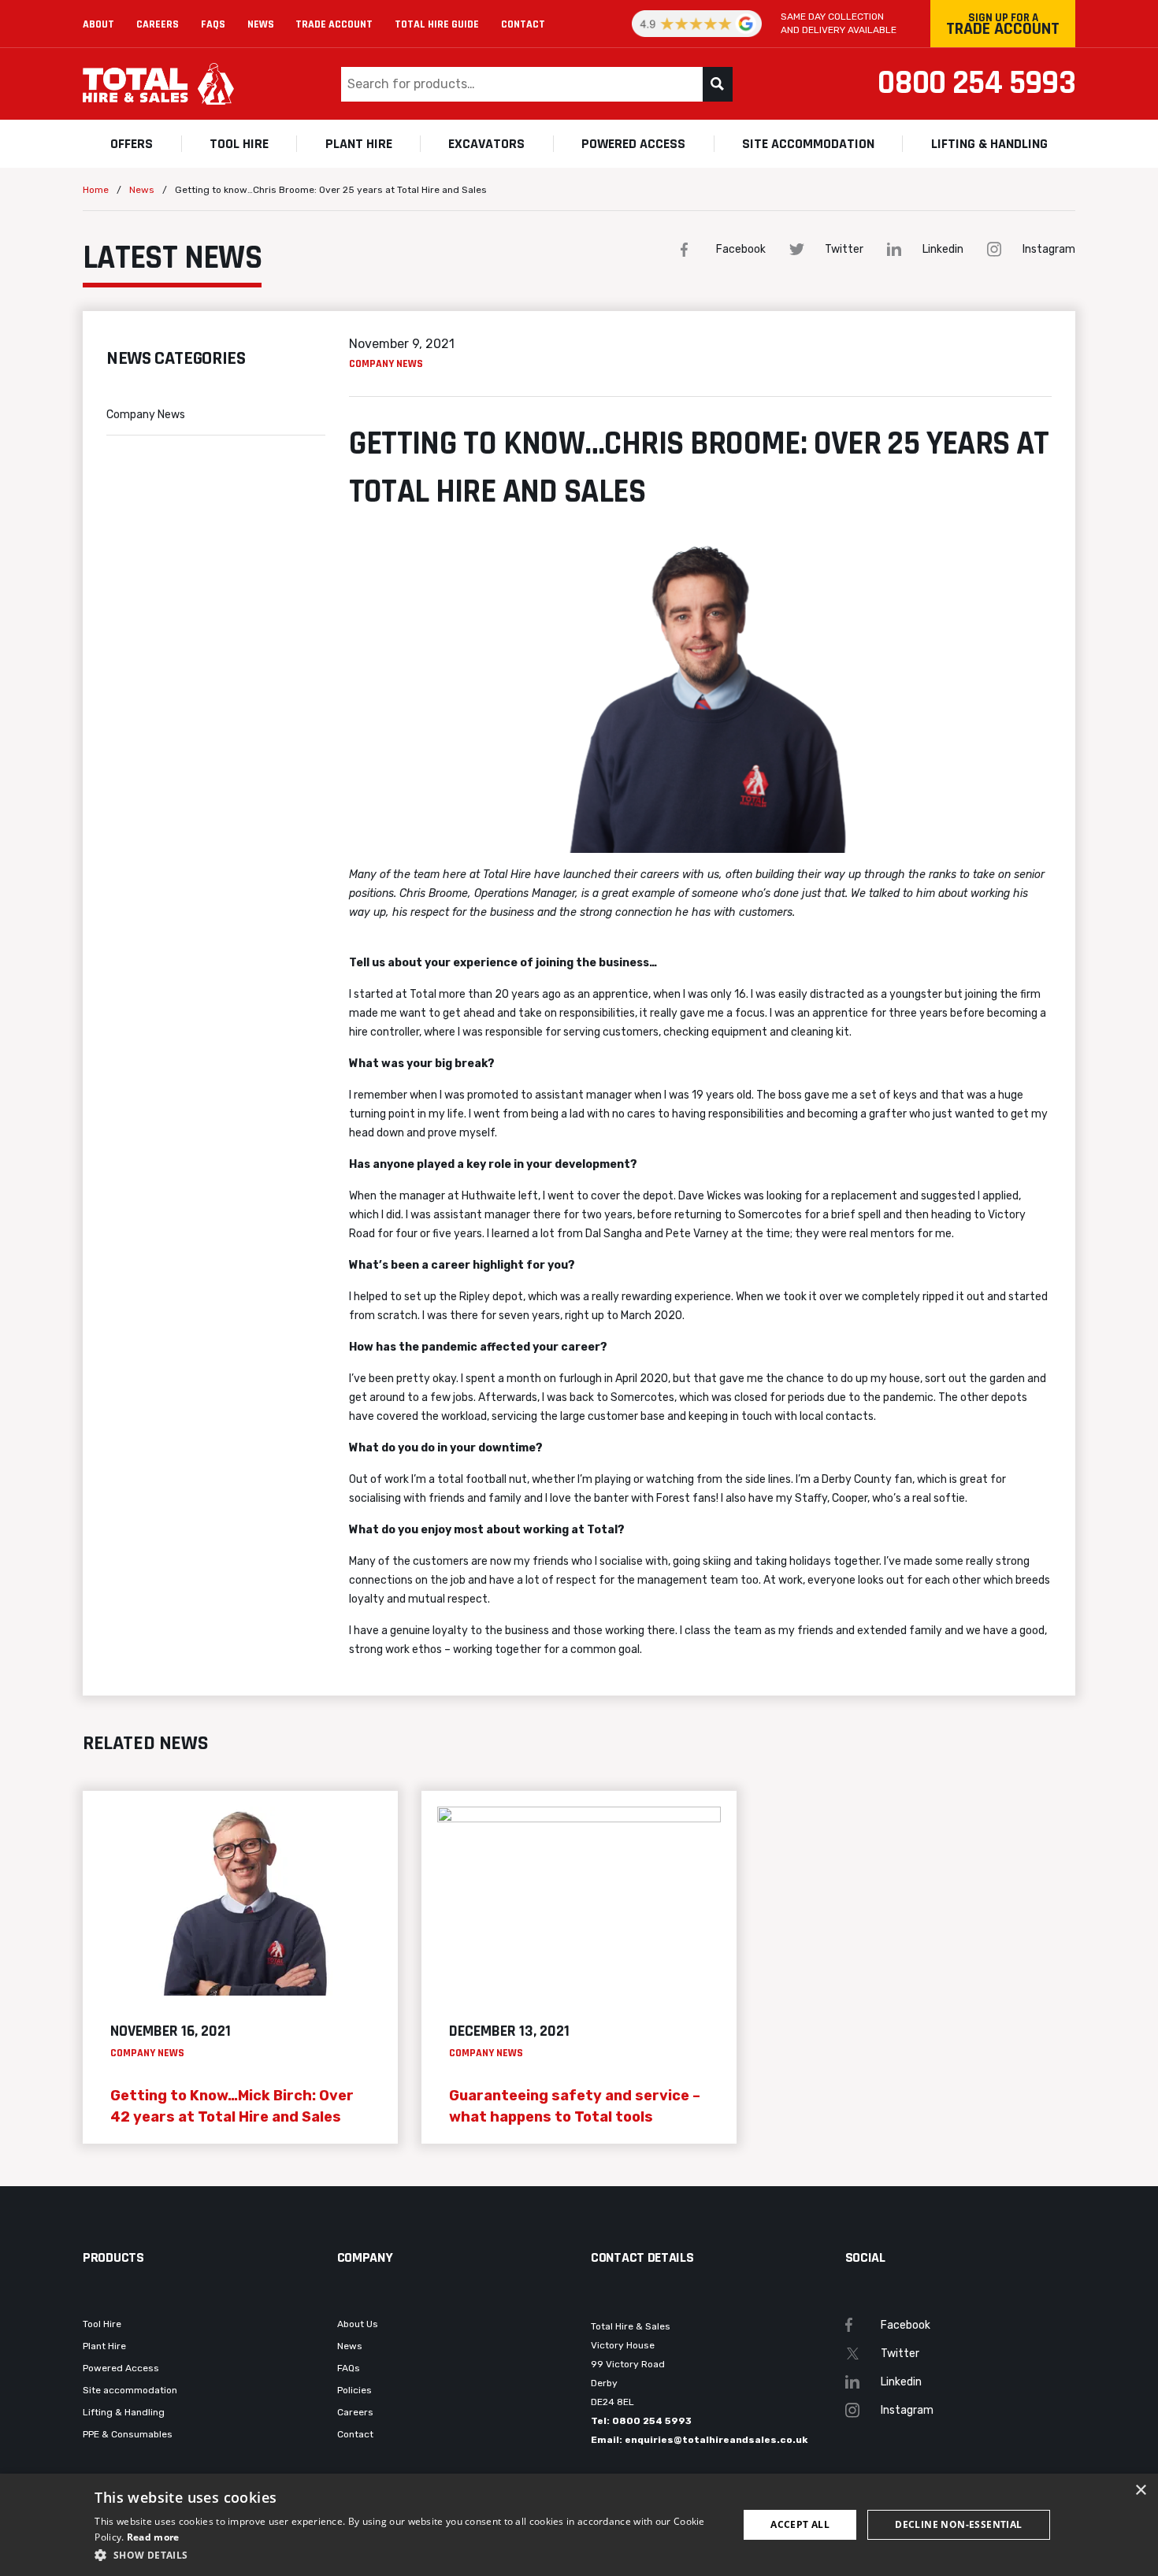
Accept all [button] (800, 2524)
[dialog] (579, 2525)
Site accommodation (808, 144)
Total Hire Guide (437, 24)
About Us (358, 2324)
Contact (523, 24)
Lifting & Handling (989, 144)
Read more (153, 2537)
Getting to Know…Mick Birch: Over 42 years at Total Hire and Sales (232, 2106)
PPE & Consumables (128, 2434)
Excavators (486, 144)
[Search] (718, 84)
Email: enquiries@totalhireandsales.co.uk (699, 2440)
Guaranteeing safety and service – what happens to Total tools (575, 2106)
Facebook (741, 249)
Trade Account (334, 24)
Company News (146, 415)
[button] (406, 2555)
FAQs (213, 24)
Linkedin (943, 249)
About (98, 24)
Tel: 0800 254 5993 (641, 2421)
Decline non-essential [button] (958, 2524)
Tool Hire (239, 144)
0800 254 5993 (976, 83)
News (261, 24)
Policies (354, 2390)
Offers (132, 144)
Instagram (1049, 249)
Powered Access (633, 144)
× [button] (1140, 2491)
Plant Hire (359, 144)
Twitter (844, 249)
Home (96, 190)
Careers (158, 24)
